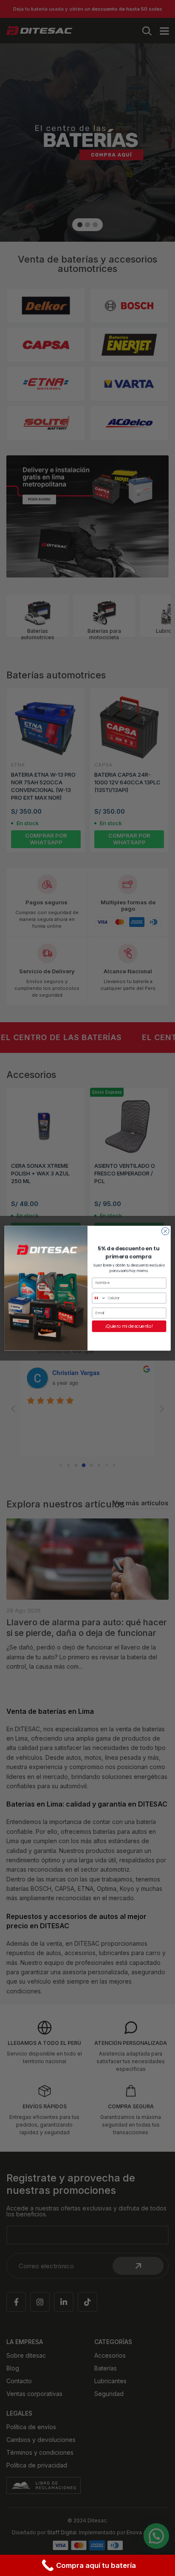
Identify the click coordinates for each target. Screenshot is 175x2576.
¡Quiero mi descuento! (129, 1326)
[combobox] (99, 1298)
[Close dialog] (165, 1231)
